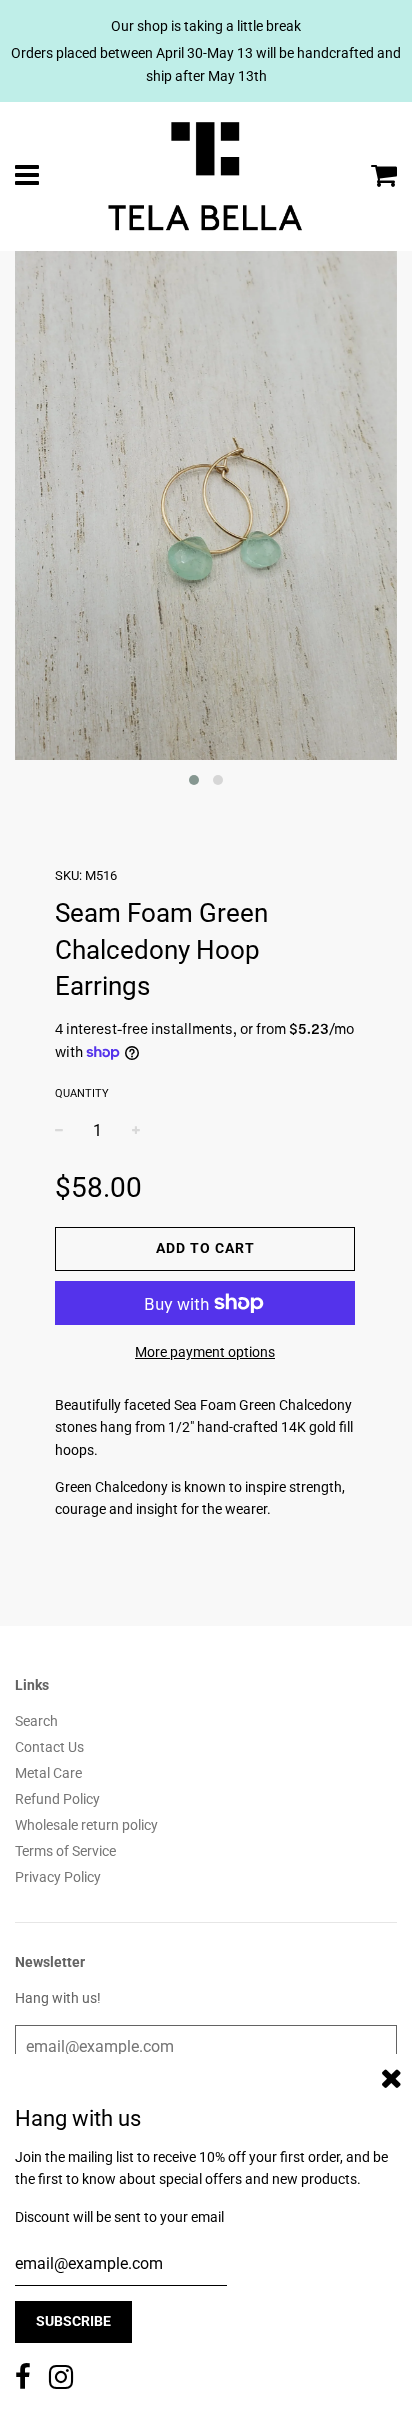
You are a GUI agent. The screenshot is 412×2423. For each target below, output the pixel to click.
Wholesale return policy (86, 1825)
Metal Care (48, 1773)
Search (36, 1721)
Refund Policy (57, 1799)
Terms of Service (65, 1851)
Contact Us (49, 1747)
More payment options (205, 1352)
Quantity (82, 1093)
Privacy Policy (58, 1877)
